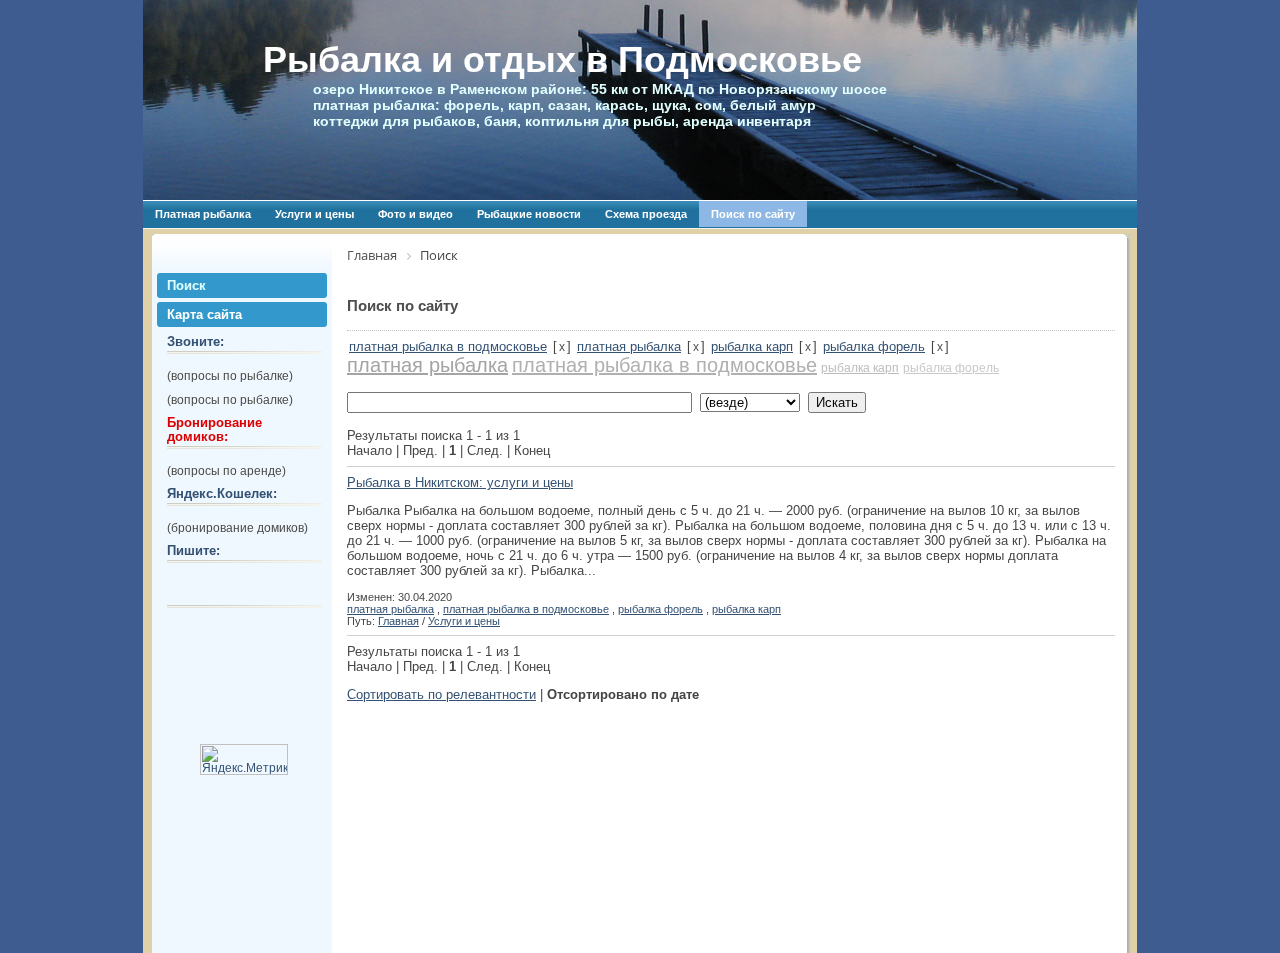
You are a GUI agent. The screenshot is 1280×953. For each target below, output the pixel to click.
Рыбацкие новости (529, 214)
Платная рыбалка (203, 214)
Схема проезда (646, 214)
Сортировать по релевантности (441, 694)
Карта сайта (204, 314)
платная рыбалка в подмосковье (448, 346)
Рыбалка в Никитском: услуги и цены (460, 482)
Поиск (186, 285)
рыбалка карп (752, 346)
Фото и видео (415, 214)
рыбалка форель (874, 346)
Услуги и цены (314, 214)
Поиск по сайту (753, 214)
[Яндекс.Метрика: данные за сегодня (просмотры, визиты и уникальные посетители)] (244, 759)
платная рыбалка (629, 346)
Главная (398, 621)
